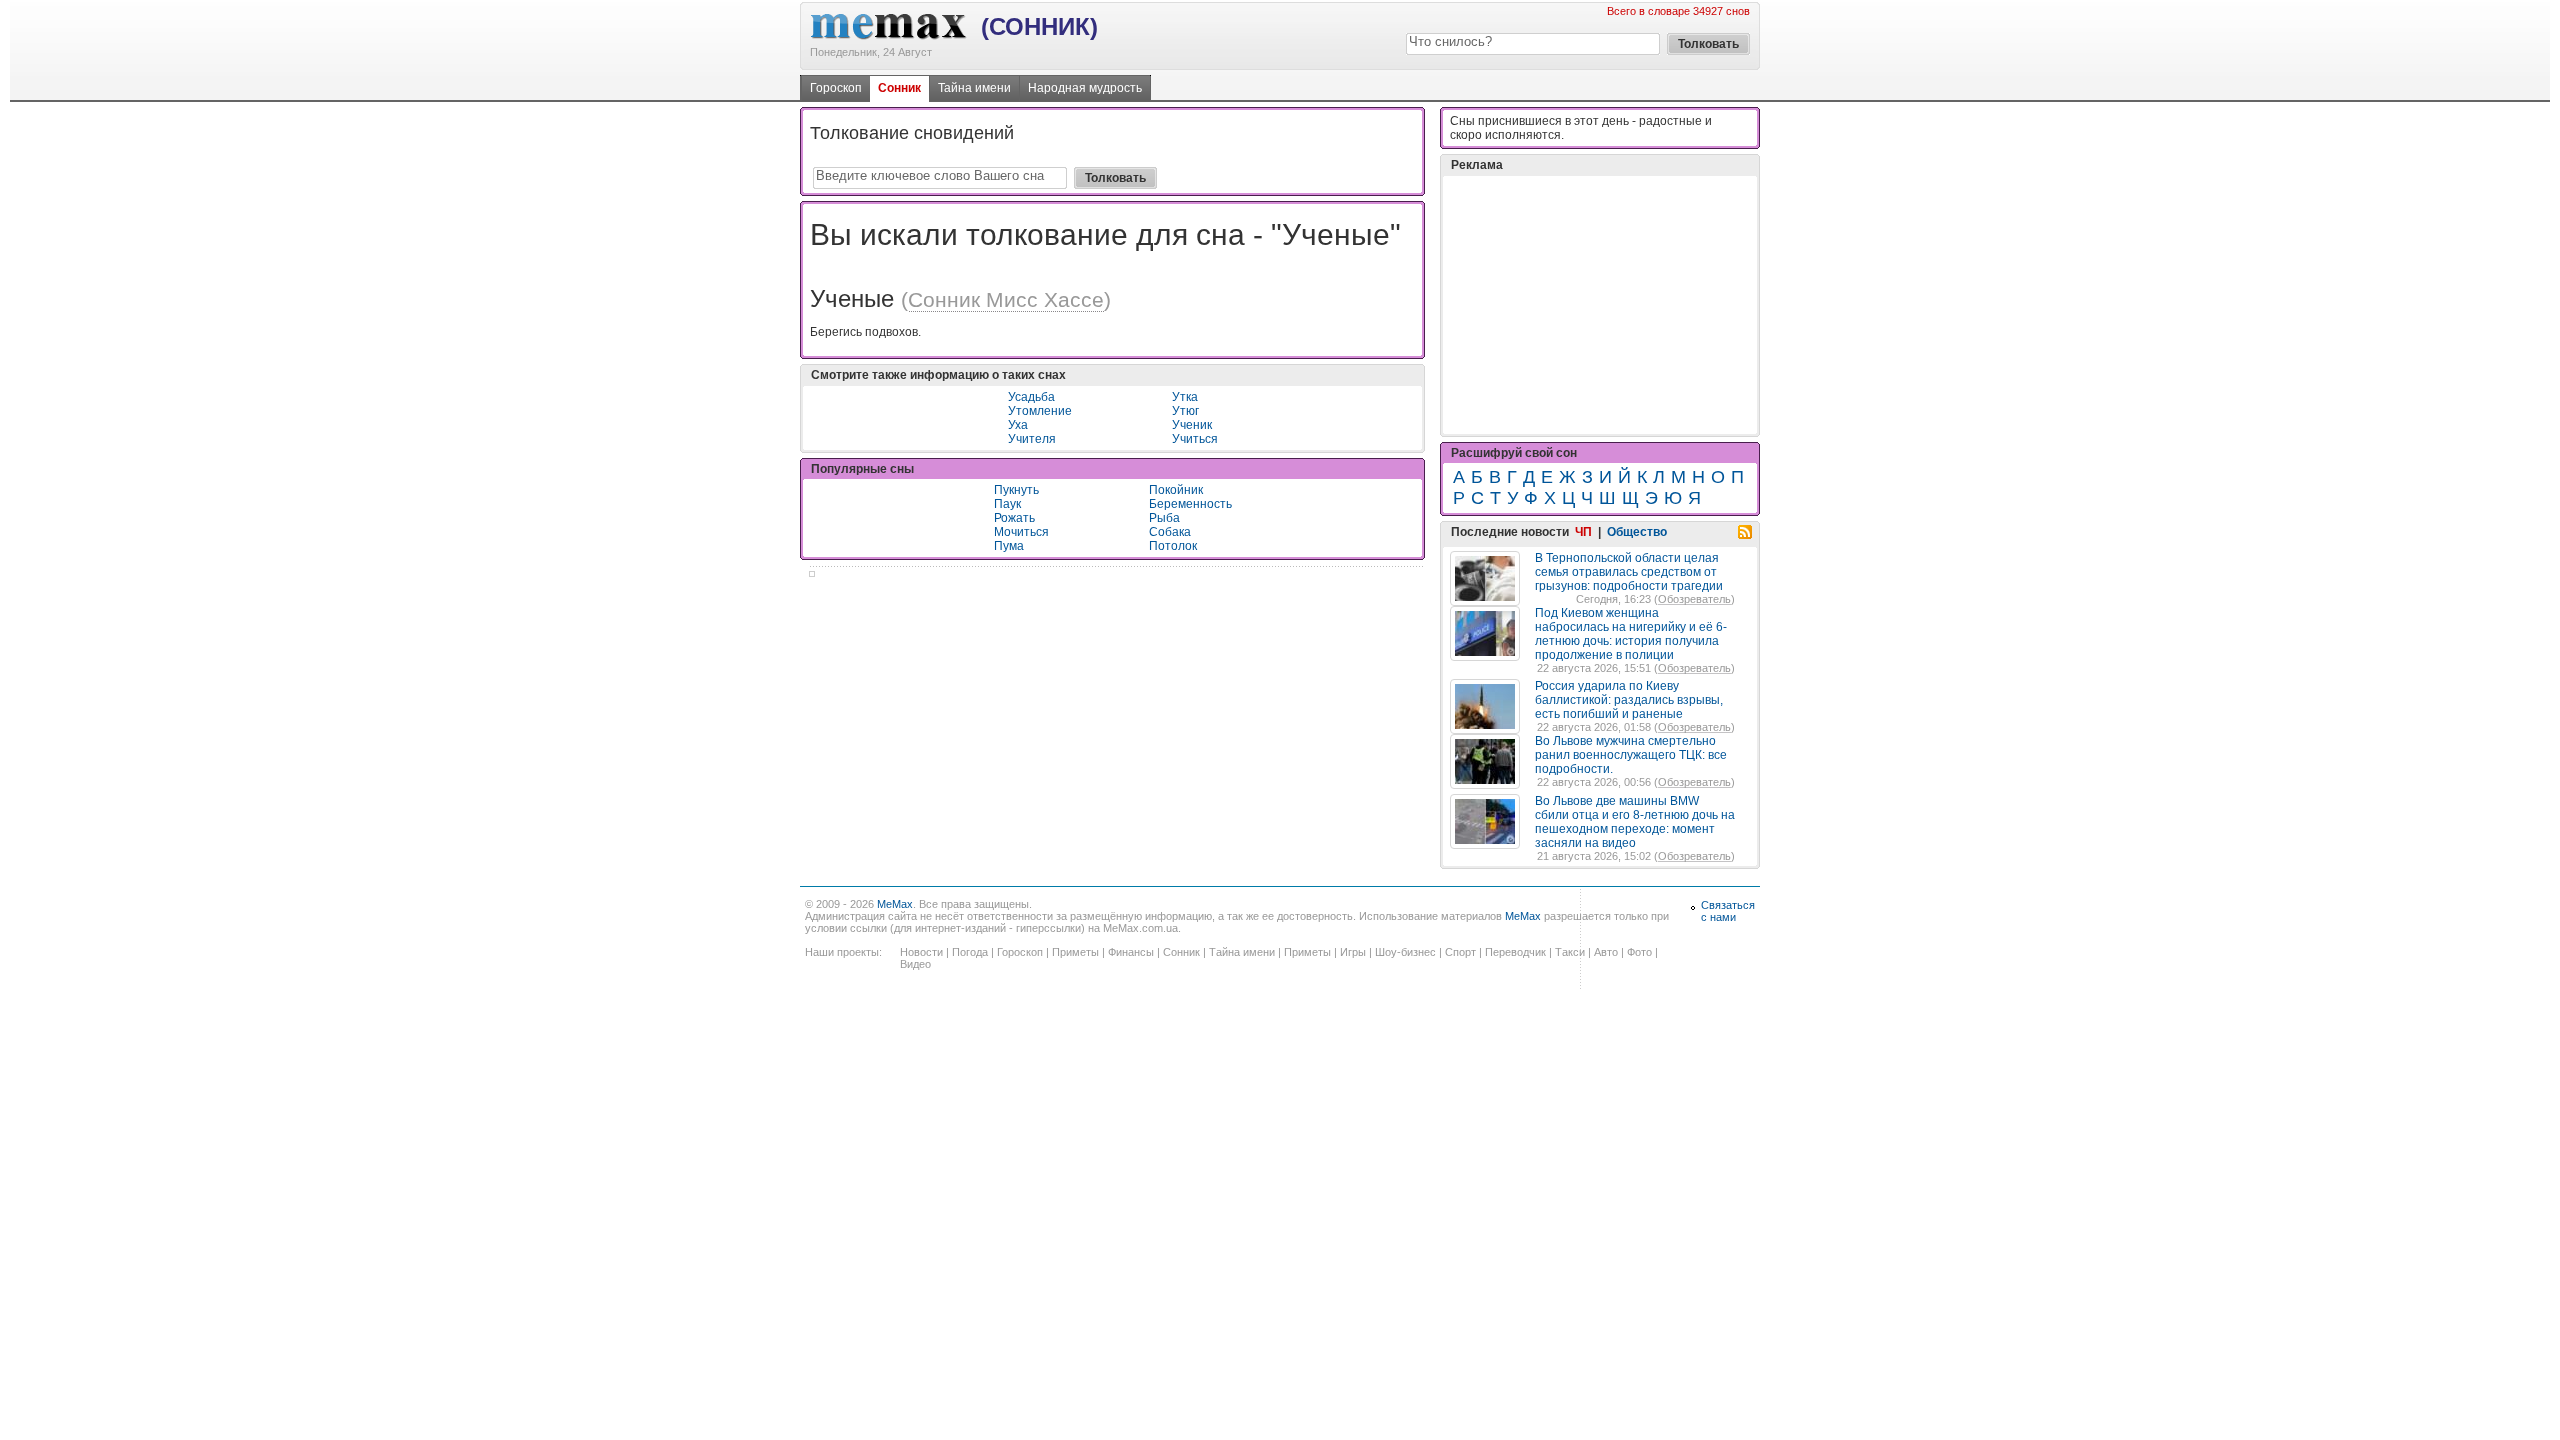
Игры (1353, 952)
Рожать (1014, 518)
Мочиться (1021, 532)
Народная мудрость (1085, 88)
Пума (1009, 546)
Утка (1185, 397)
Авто (1606, 952)
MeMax (895, 904)
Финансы (1131, 952)
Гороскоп (836, 88)
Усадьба (1031, 397)
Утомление (1040, 411)
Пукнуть (1016, 490)
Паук (1007, 504)
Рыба (1164, 518)
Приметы (1075, 952)
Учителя (1032, 439)
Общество (1637, 532)
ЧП (1583, 532)
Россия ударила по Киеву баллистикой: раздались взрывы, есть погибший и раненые (1629, 700)
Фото (1639, 952)
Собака (1170, 532)
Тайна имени (974, 88)
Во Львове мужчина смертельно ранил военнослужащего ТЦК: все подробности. (1631, 755)
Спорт (1460, 952)
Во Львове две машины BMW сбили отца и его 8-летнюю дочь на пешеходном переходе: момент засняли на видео (1635, 822)
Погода (970, 952)
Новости (921, 952)
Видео (915, 964)
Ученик (1192, 425)
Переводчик (1515, 952)
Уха (1018, 425)
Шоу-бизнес (1405, 952)
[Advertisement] (1600, 305)
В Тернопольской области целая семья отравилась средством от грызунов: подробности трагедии (1629, 572)
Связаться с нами (1728, 911)
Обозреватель (1694, 599)
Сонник (899, 88)
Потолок (1173, 546)
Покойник (1176, 490)
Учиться (1195, 439)
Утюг (1185, 411)
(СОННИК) (1039, 26)
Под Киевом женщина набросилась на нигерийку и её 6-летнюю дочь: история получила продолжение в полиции (1631, 634)
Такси (1570, 952)
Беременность (1190, 504)
